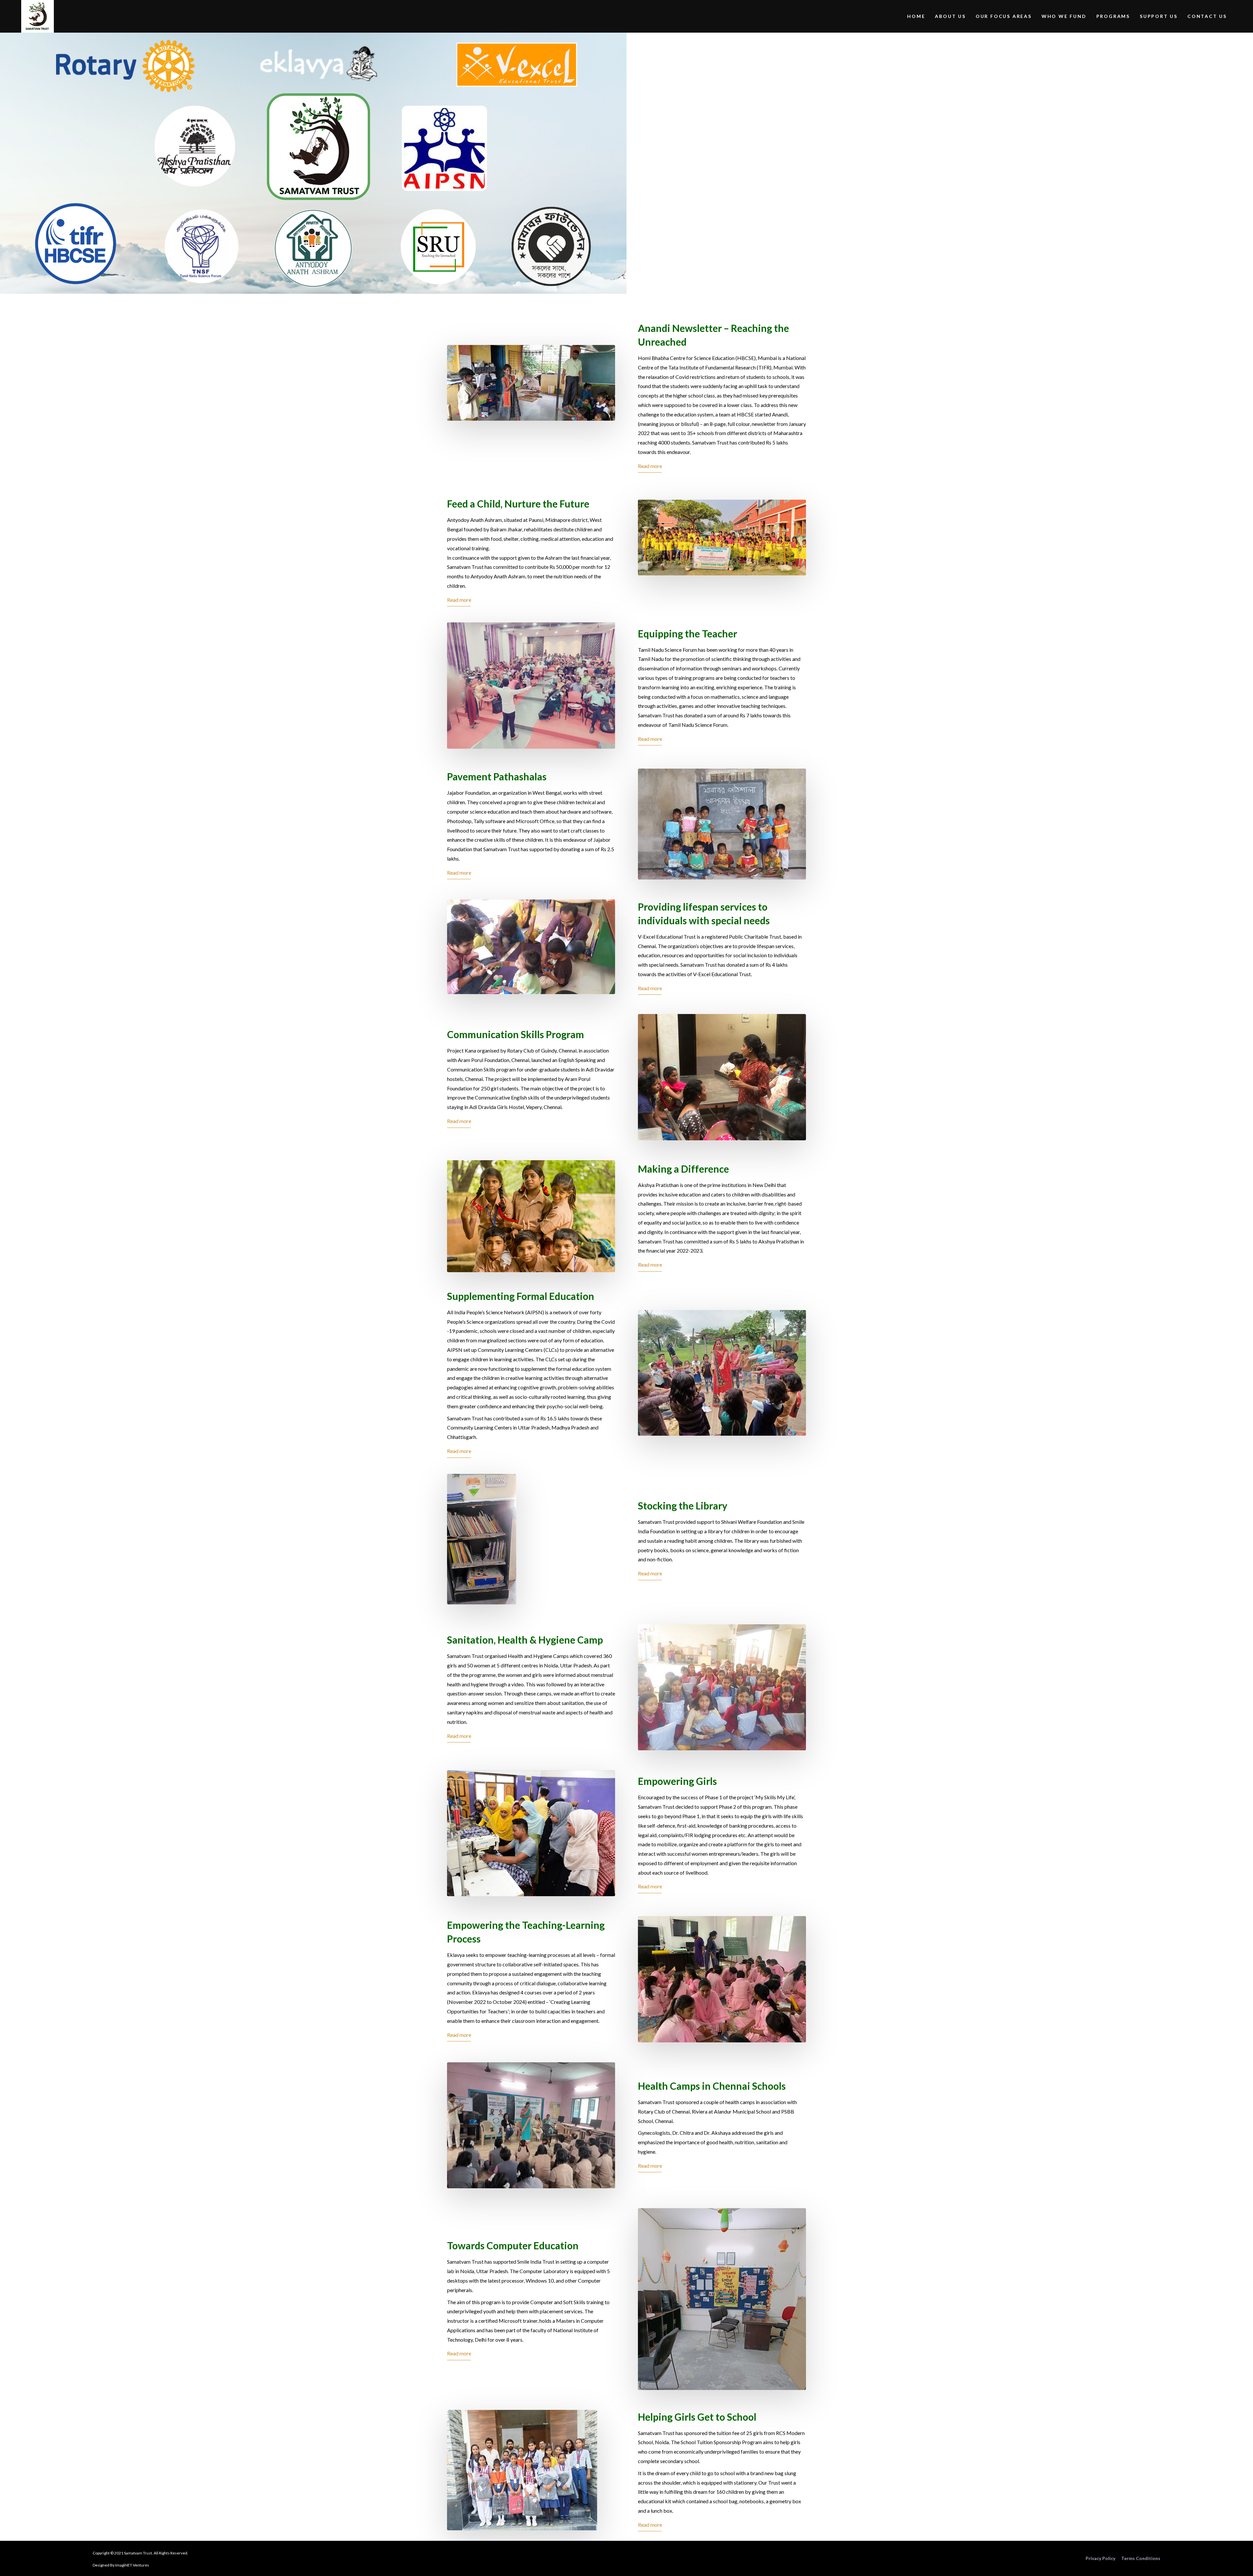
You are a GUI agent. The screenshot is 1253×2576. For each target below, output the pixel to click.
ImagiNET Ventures (132, 2565)
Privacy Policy (1100, 2558)
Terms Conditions (1141, 2558)
